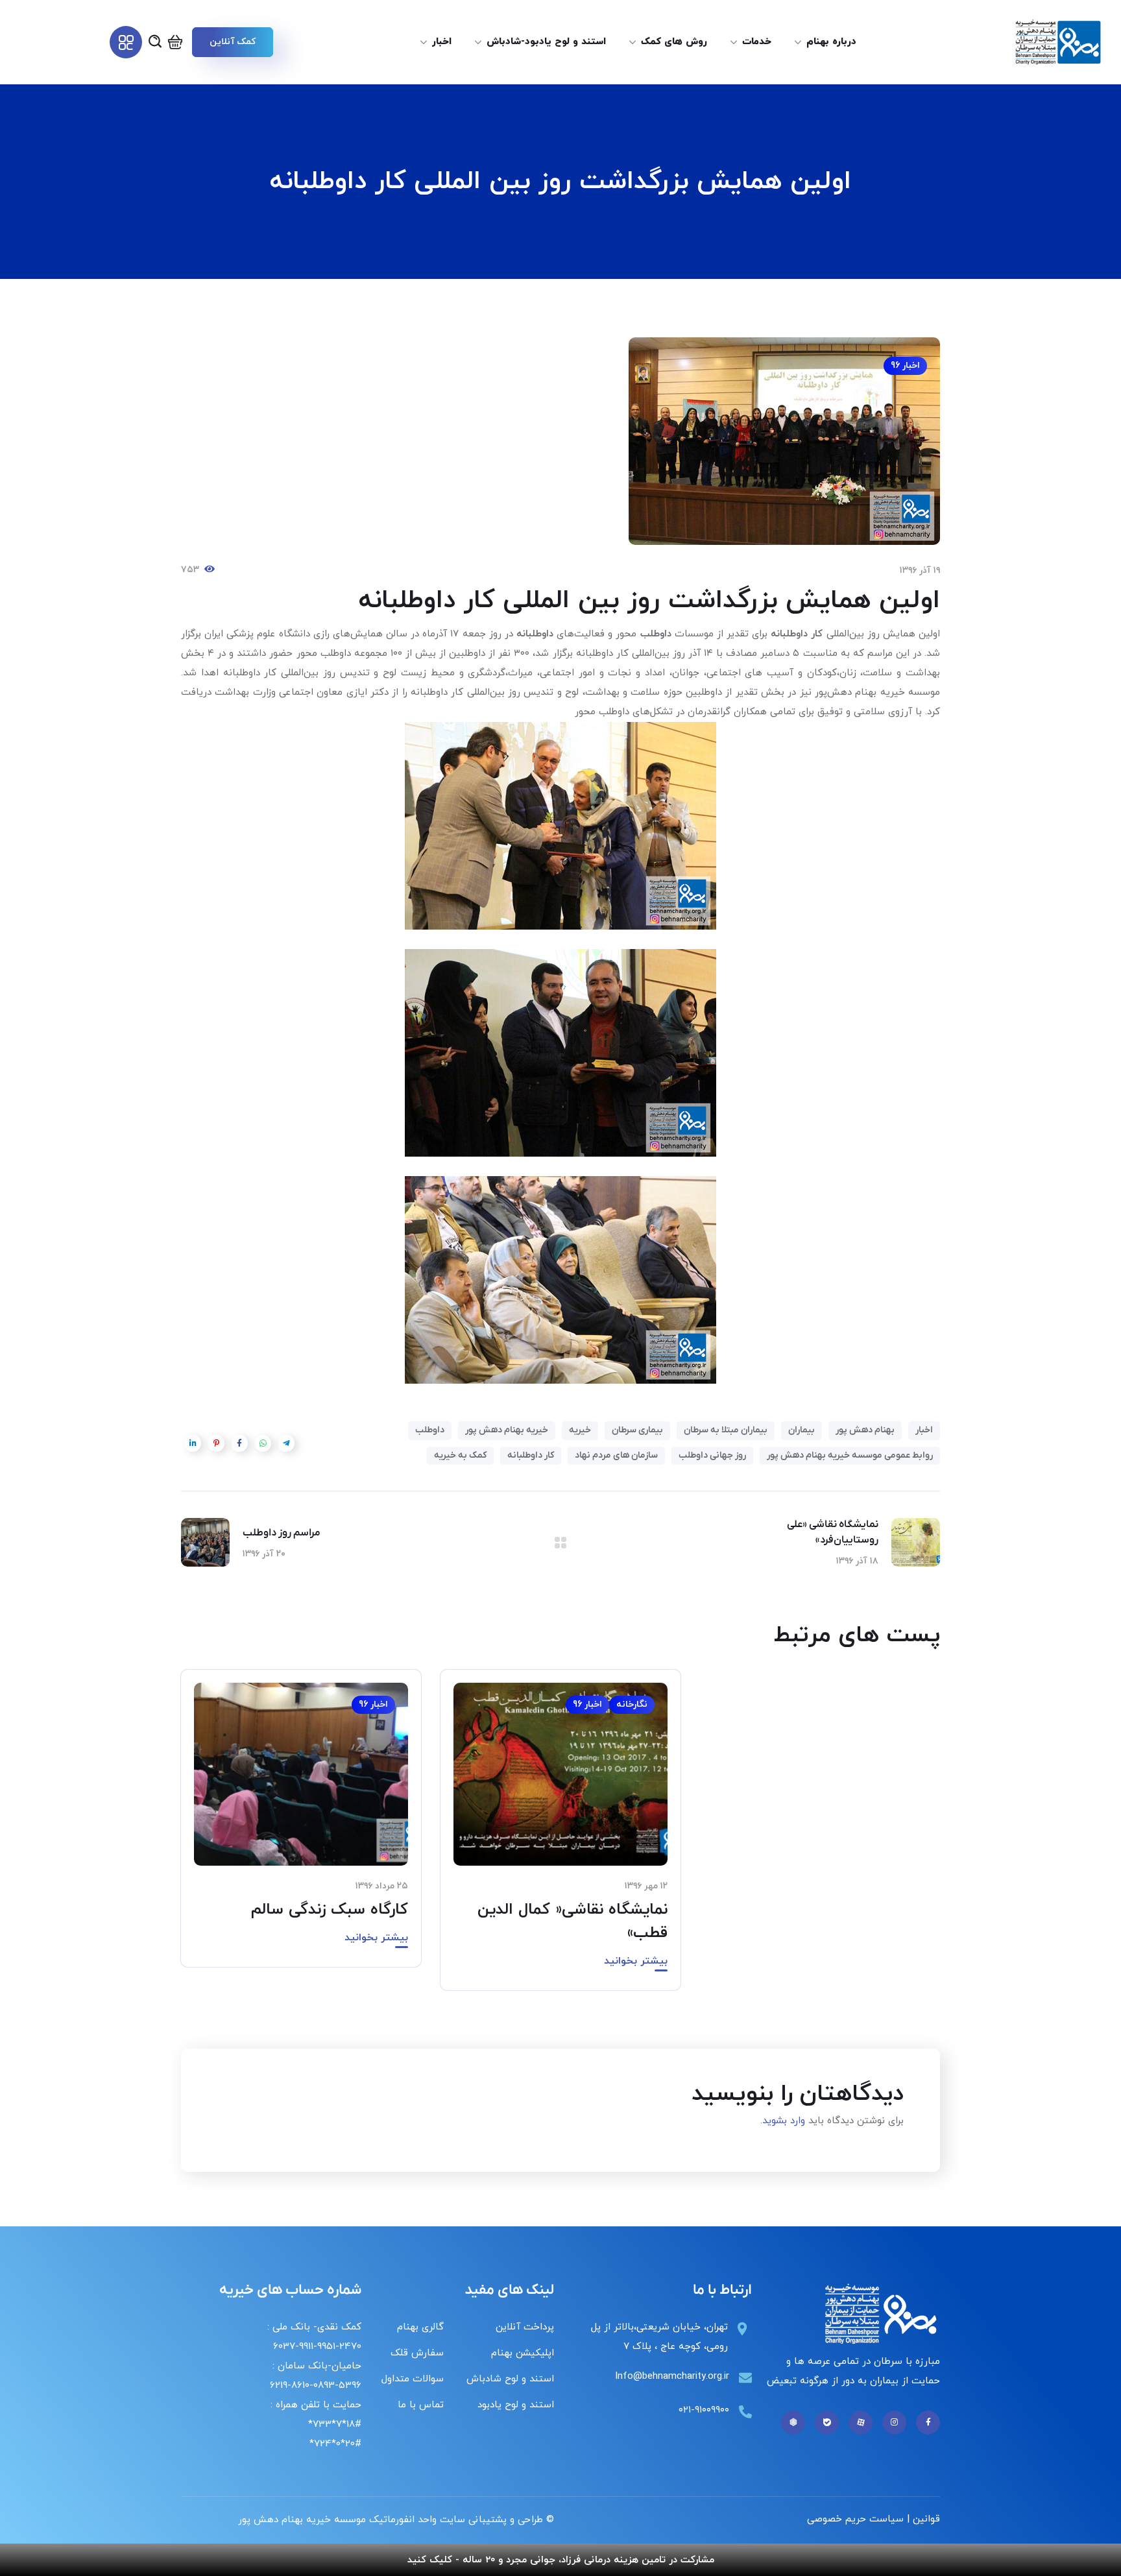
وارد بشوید (784, 2121)
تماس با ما (421, 2405)
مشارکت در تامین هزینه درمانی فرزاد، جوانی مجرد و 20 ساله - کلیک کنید (561, 2560)
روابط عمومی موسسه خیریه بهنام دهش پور (850, 1455)
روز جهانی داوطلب (712, 1455)
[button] (232, 42)
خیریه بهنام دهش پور (507, 1430)
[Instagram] (894, 2423)
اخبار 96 (905, 366)
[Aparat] (861, 2423)
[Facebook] (928, 2423)
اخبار (924, 1430)
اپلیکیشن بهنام (523, 2353)
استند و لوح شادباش (510, 2379)
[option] (560, 1839)
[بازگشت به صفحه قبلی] (560, 1543)
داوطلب (430, 1430)
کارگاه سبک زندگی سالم (330, 1910)
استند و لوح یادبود (516, 2405)
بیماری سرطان (637, 1430)
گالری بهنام (420, 2327)
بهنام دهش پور (865, 1430)
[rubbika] (793, 2423)
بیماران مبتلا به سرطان (726, 1430)
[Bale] (827, 2423)
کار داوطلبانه (531, 1455)
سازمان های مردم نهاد (616, 1455)
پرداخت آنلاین (525, 2327)
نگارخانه (632, 1704)
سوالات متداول (413, 2379)
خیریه (580, 1430)
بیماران (802, 1430)
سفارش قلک (417, 2353)
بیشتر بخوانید (636, 1961)
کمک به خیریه (460, 1455)
